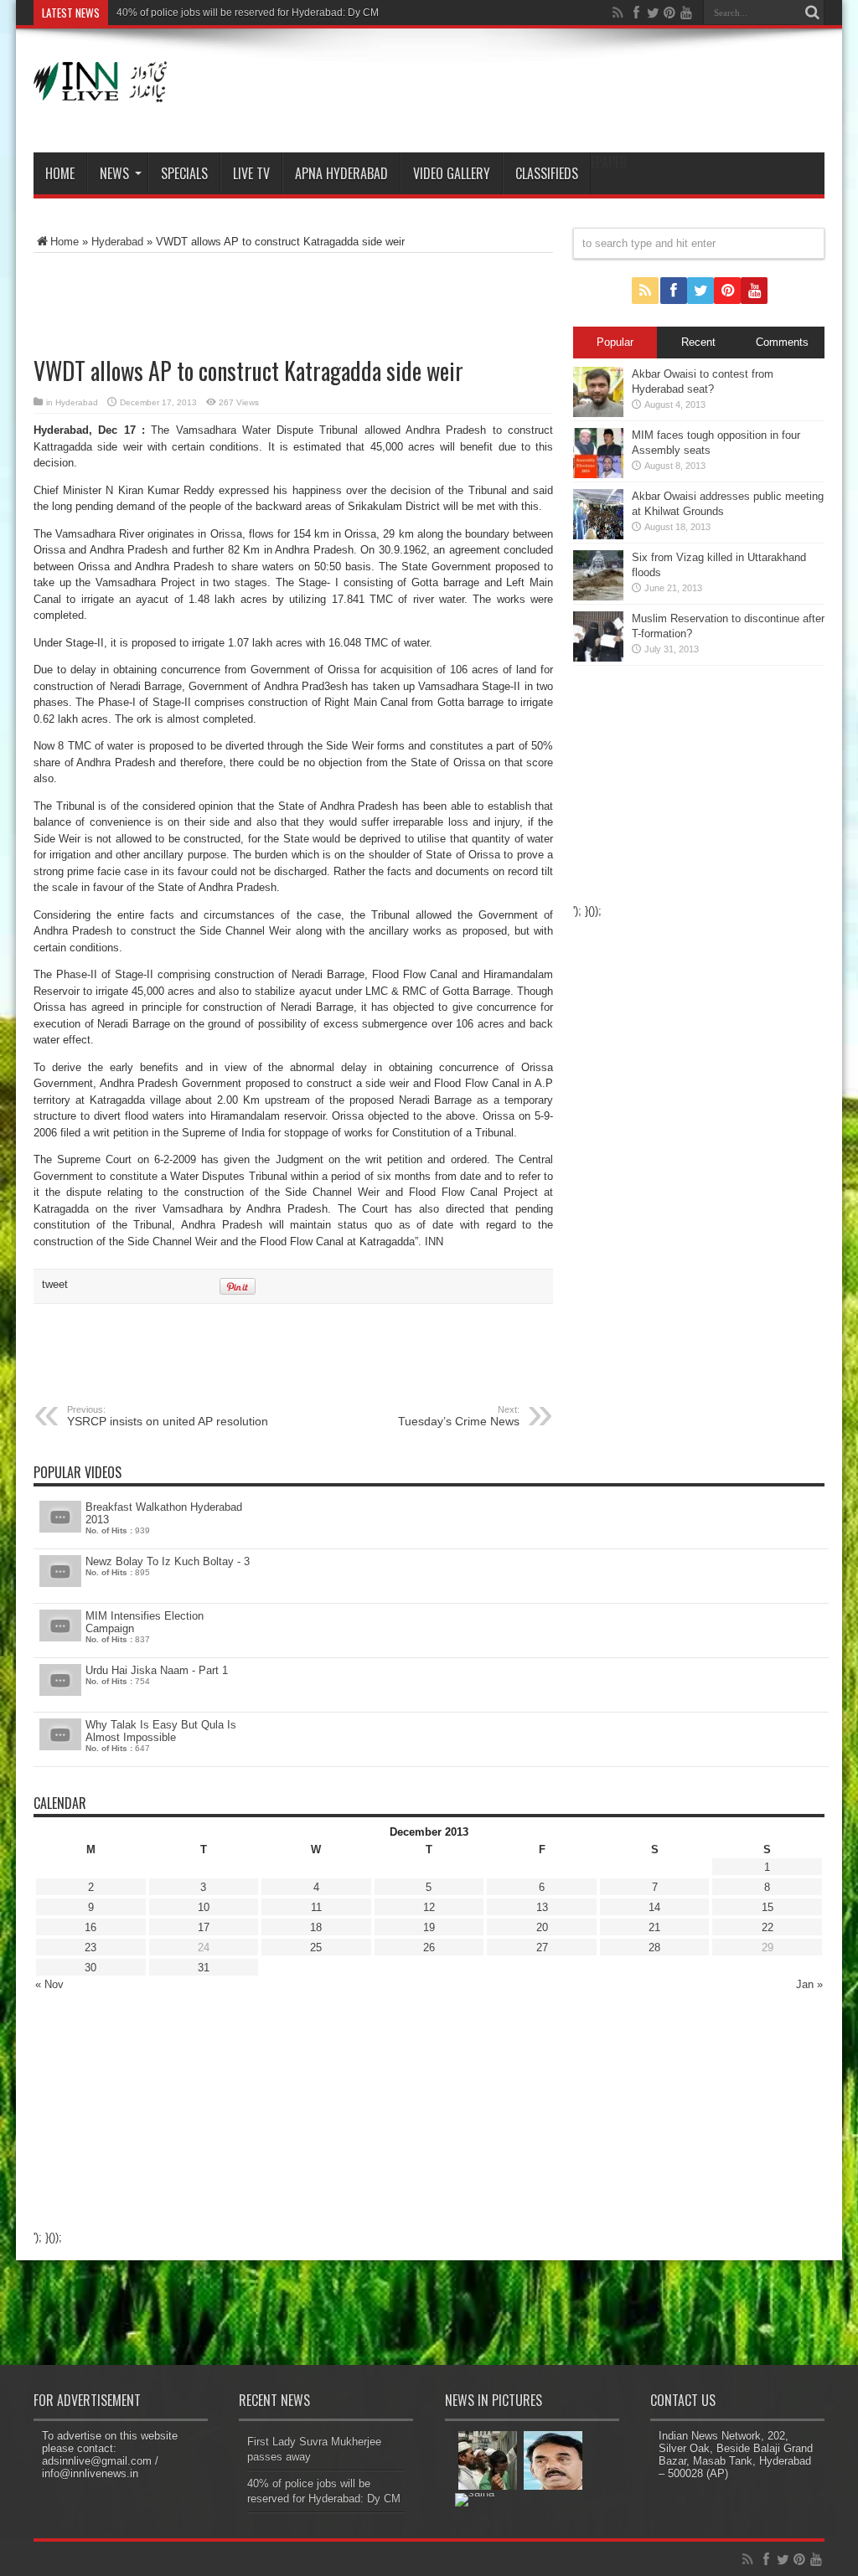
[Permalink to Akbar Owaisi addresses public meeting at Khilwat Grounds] (598, 536)
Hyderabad (117, 242)
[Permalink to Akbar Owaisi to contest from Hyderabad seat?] (598, 413)
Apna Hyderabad (341, 173)
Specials (184, 173)
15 (768, 1907)
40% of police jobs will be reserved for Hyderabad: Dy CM (248, 13)
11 (316, 1907)
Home (60, 173)
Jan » (809, 1984)
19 (429, 1927)
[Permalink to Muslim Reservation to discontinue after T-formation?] (598, 658)
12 (429, 1907)
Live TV (251, 173)
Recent (698, 342)
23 (90, 1947)
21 (654, 1927)
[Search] (812, 13)
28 (654, 1947)
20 (542, 1927)
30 (90, 1968)
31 (204, 1968)
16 (90, 1927)
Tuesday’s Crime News (459, 1416)
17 (204, 1927)
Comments (782, 342)
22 (768, 1927)
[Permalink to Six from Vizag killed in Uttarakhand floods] (598, 597)
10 (204, 1907)
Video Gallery (452, 173)
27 (542, 1947)
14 (654, 1907)
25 (316, 1947)
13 (542, 1907)
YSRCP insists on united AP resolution (168, 1416)
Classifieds (547, 173)
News (114, 173)
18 (316, 1927)
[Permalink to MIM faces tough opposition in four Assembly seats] (598, 474)
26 (429, 1947)
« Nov (49, 1984)
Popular (615, 342)
